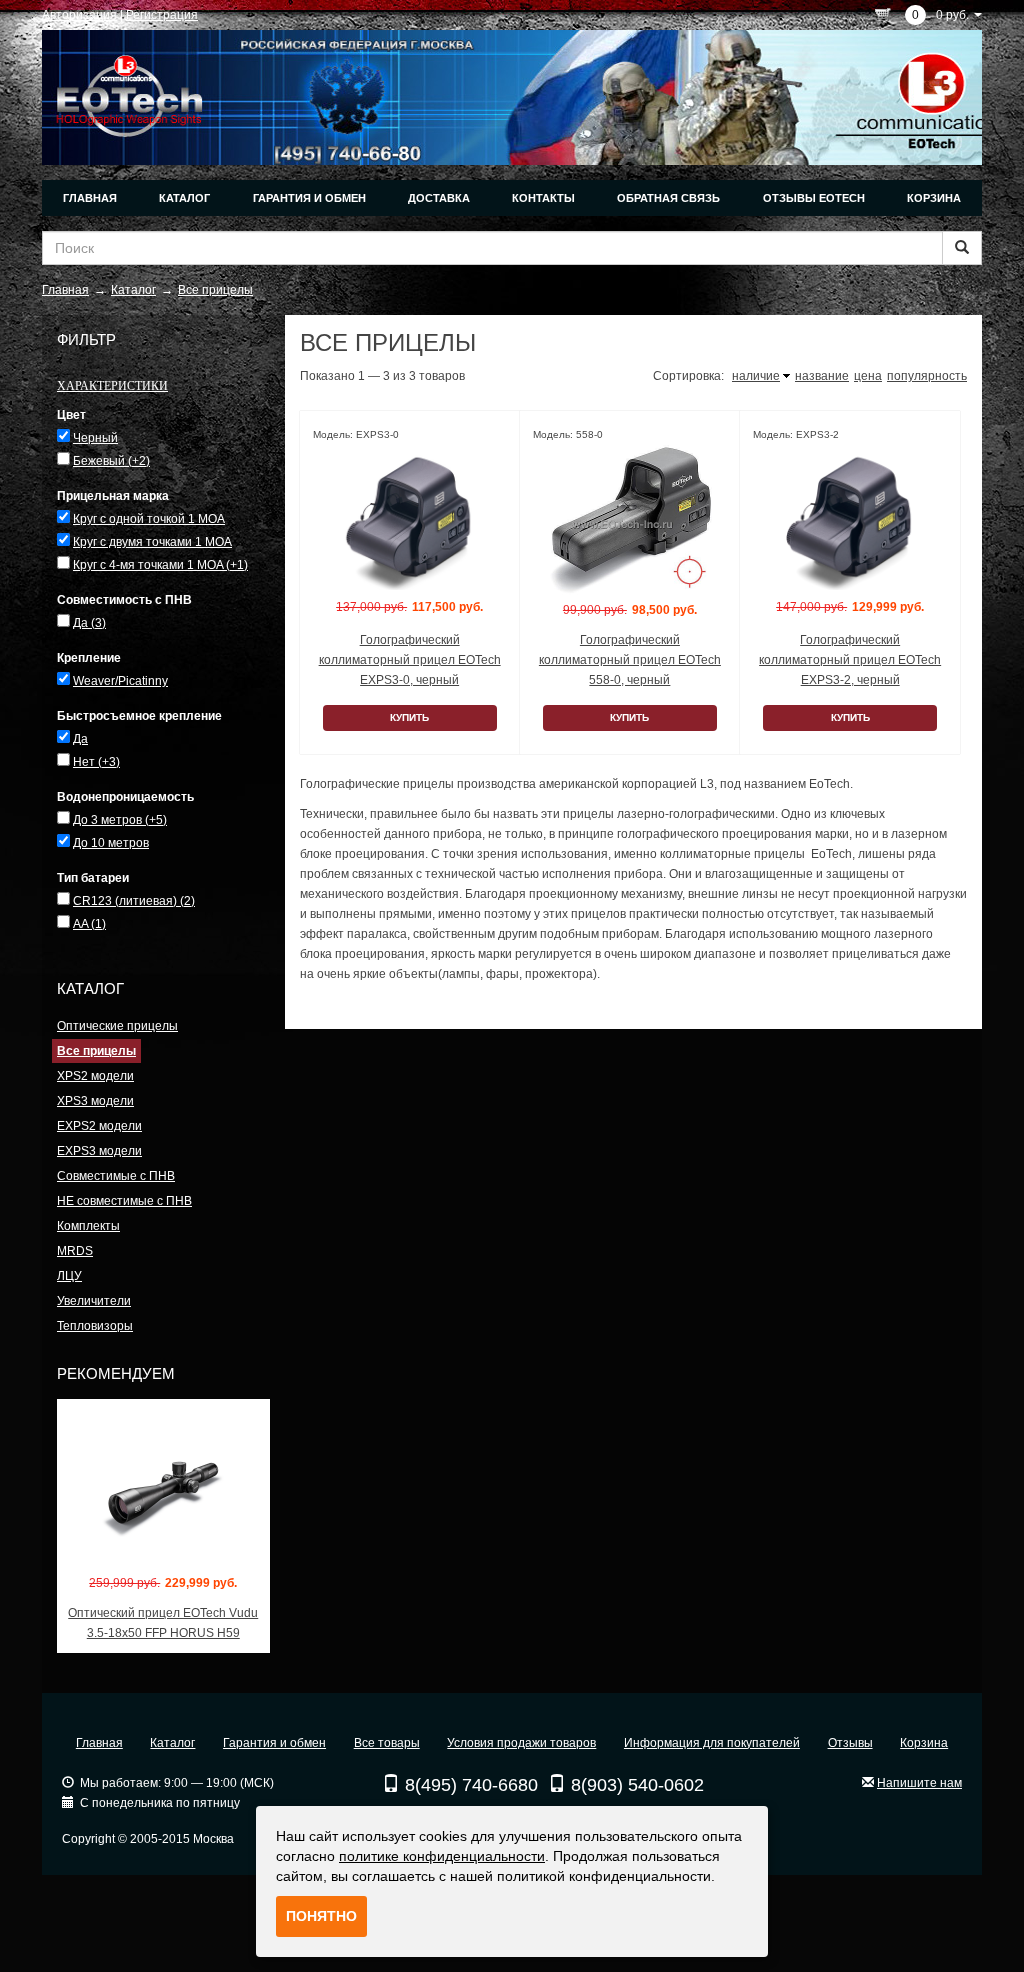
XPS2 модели (95, 1076)
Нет (96, 762)
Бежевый (111, 461)
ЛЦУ (69, 1276)
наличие (756, 376)
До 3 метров (120, 820)
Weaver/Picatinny (120, 681)
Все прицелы (96, 1051)
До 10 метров (111, 843)
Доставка (439, 198)
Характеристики (112, 385)
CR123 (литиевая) (134, 901)
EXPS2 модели (99, 1126)
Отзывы (850, 1743)
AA (89, 924)
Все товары (387, 1743)
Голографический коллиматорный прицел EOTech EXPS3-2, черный (850, 660)
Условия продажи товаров (521, 1743)
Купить (409, 717)
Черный (95, 438)
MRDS (75, 1251)
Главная (90, 198)
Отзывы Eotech (814, 198)
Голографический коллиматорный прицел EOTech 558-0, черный (630, 660)
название (822, 376)
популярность (927, 376)
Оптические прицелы (117, 1026)
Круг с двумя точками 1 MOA (152, 542)
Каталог (184, 198)
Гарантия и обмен (309, 198)
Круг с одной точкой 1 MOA (149, 519)
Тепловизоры (95, 1326)
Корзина (934, 198)
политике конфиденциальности (442, 1856)
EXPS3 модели (99, 1151)
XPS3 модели (95, 1101)
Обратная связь (668, 198)
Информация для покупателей (712, 1743)
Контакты (543, 198)
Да (89, 623)
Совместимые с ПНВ (116, 1176)
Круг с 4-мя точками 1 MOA (160, 565)
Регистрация (162, 15)
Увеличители (94, 1301)
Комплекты (88, 1226)
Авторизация (79, 15)
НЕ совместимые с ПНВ (124, 1201)
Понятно (321, 1916)
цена (868, 376)
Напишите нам (919, 1783)
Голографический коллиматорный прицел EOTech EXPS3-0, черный (410, 660)
